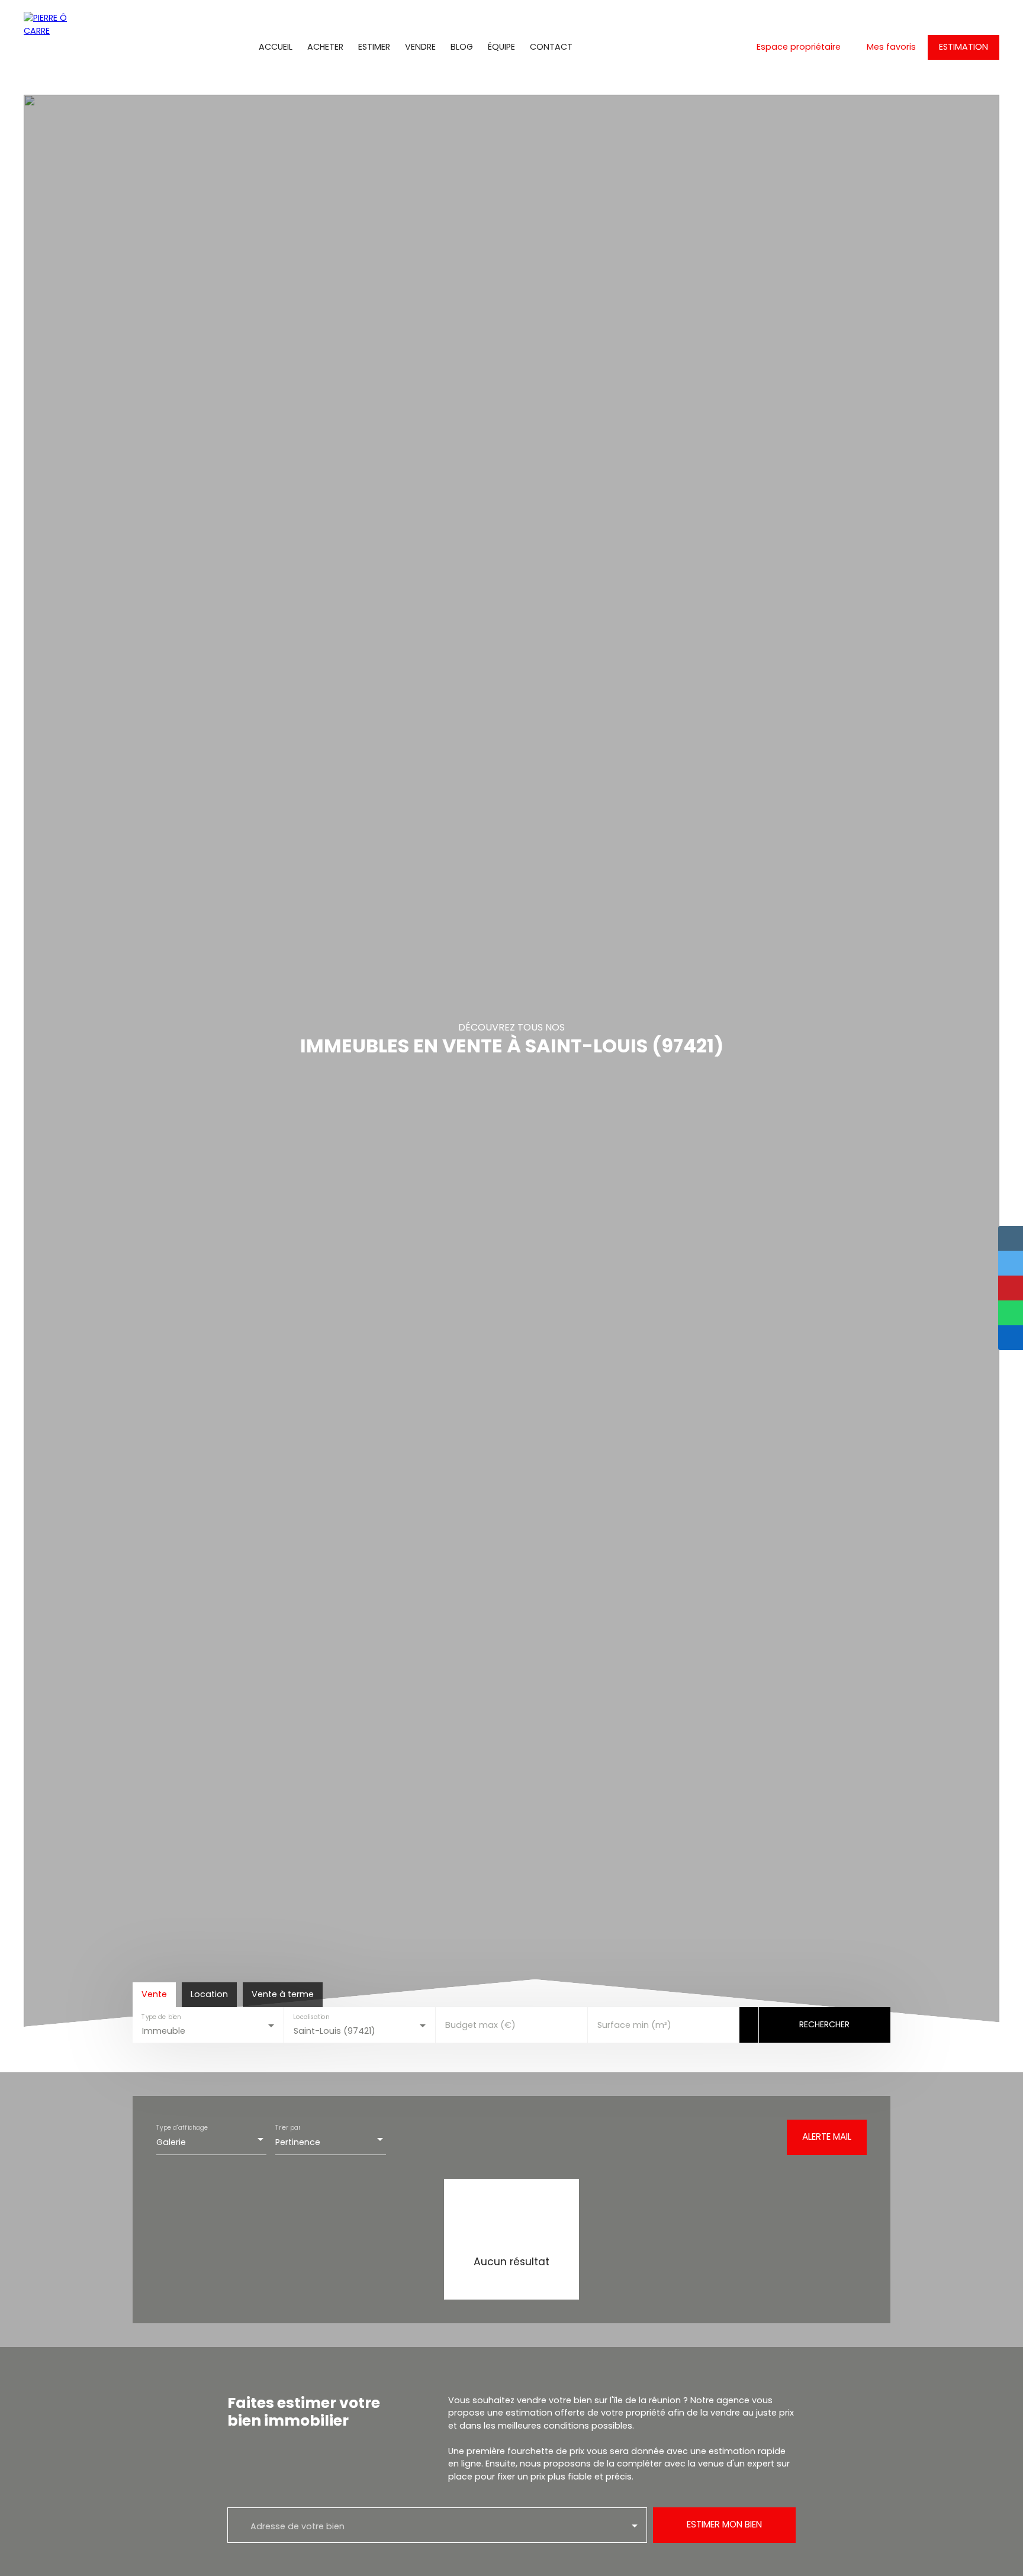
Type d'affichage (182, 2128)
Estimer (374, 47)
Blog (462, 47)
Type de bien (161, 2017)
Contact (551, 47)
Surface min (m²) (634, 2025)
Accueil (276, 47)
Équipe (501, 47)
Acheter (325, 47)
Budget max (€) (480, 2025)
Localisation (312, 2017)
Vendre (420, 47)
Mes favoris (891, 47)
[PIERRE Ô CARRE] (50, 47)
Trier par (288, 2128)
